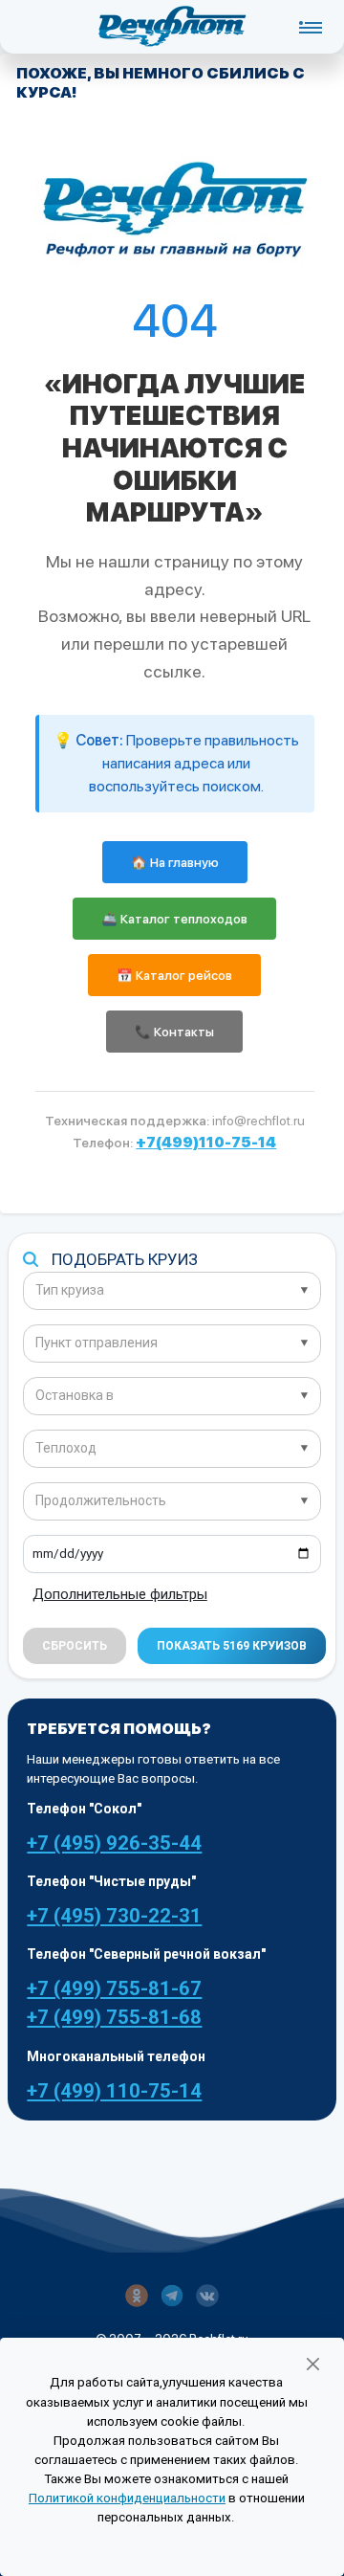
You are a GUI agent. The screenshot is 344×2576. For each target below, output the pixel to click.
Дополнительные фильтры (120, 1594)
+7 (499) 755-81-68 (114, 2017)
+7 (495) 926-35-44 (114, 1843)
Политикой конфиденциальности (127, 2498)
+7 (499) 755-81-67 (114, 1988)
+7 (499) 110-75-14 (114, 2091)
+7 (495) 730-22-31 (114, 1916)
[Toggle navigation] (310, 27)
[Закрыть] (312, 2364)
